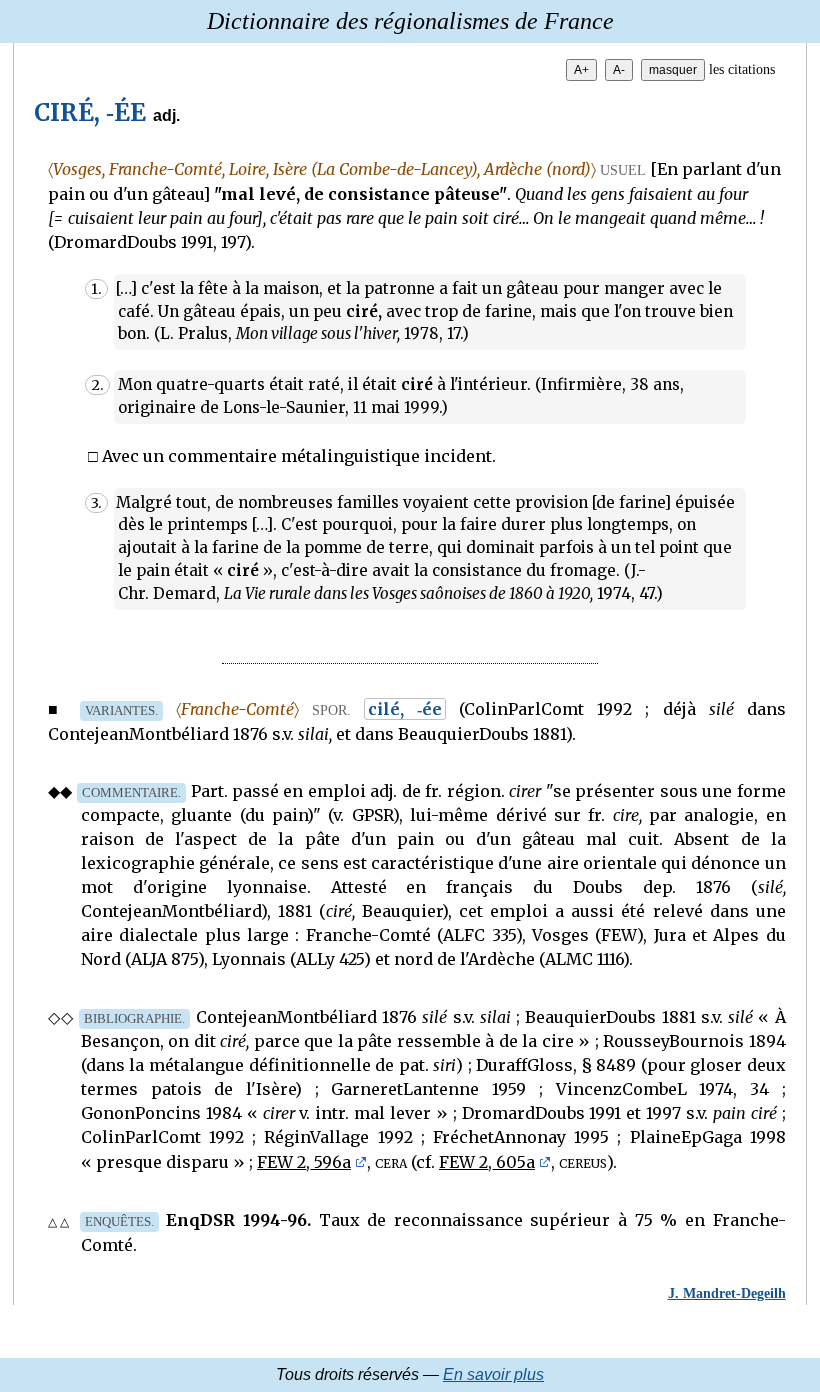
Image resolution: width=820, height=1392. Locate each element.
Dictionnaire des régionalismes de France (410, 21)
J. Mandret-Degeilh (727, 1293)
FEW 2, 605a (487, 1162)
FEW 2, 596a (304, 1162)
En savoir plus (493, 1374)
